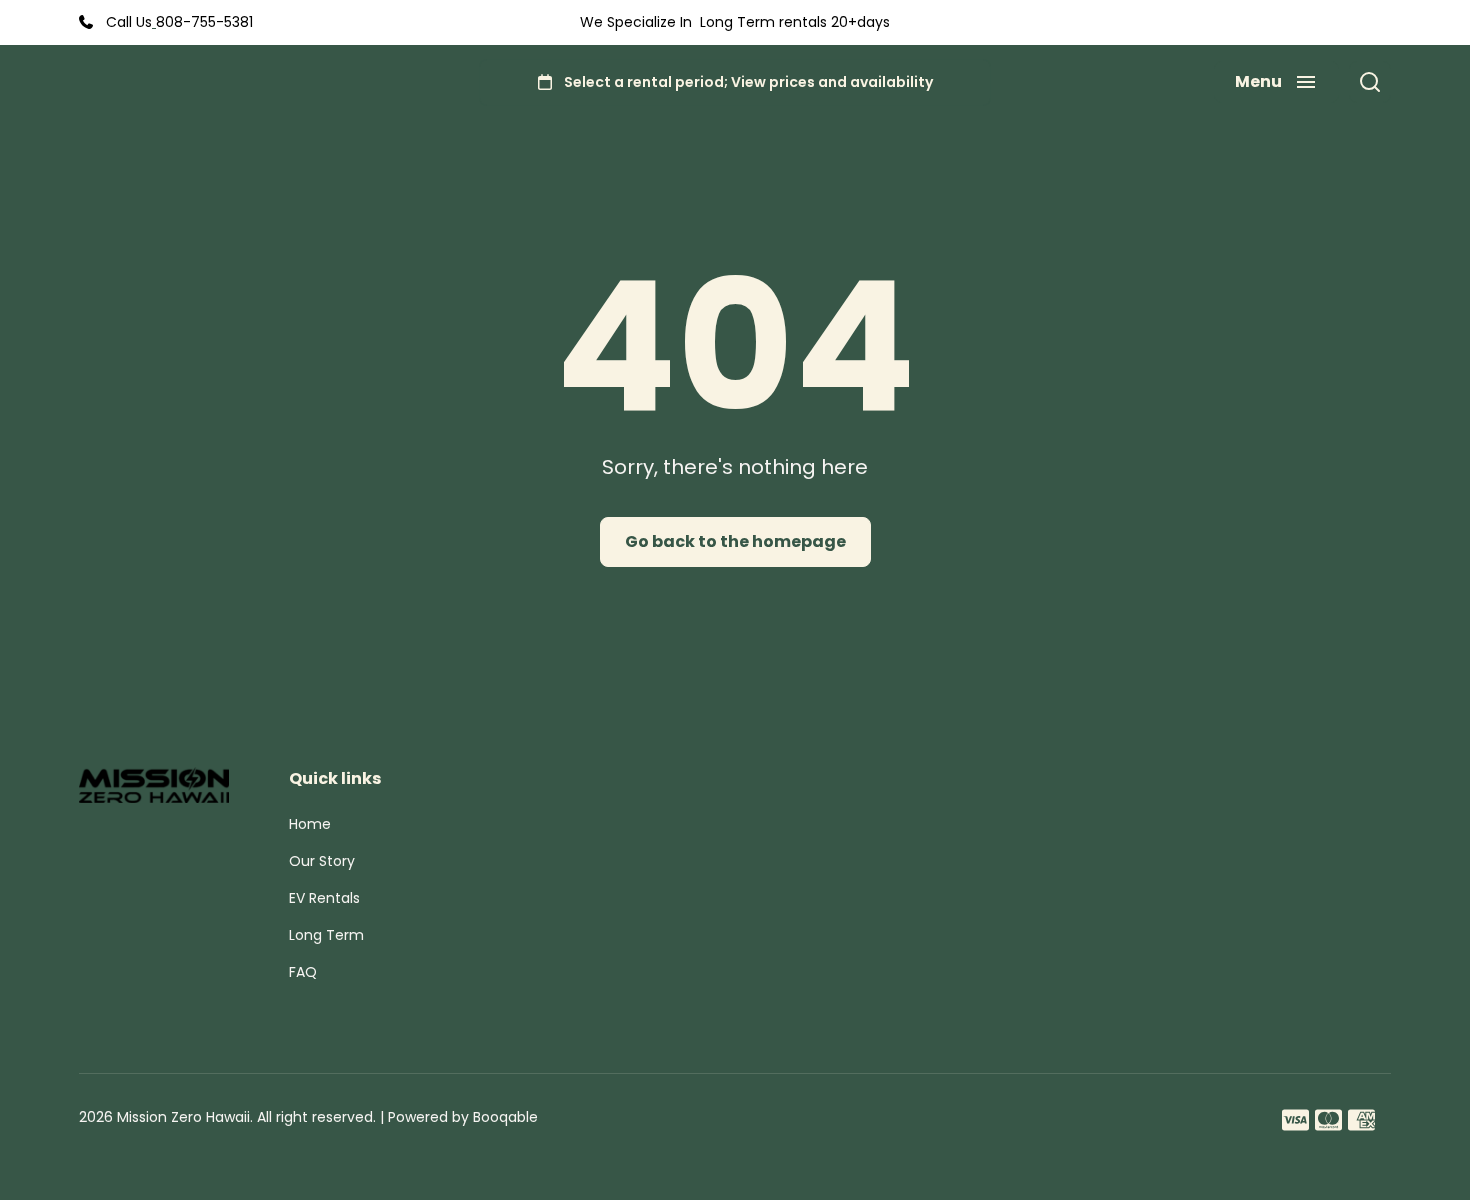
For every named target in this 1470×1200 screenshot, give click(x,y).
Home (310, 824)
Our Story (322, 861)
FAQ (303, 972)
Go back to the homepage (735, 541)
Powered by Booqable (463, 1117)
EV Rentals (324, 898)
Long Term (326, 935)
